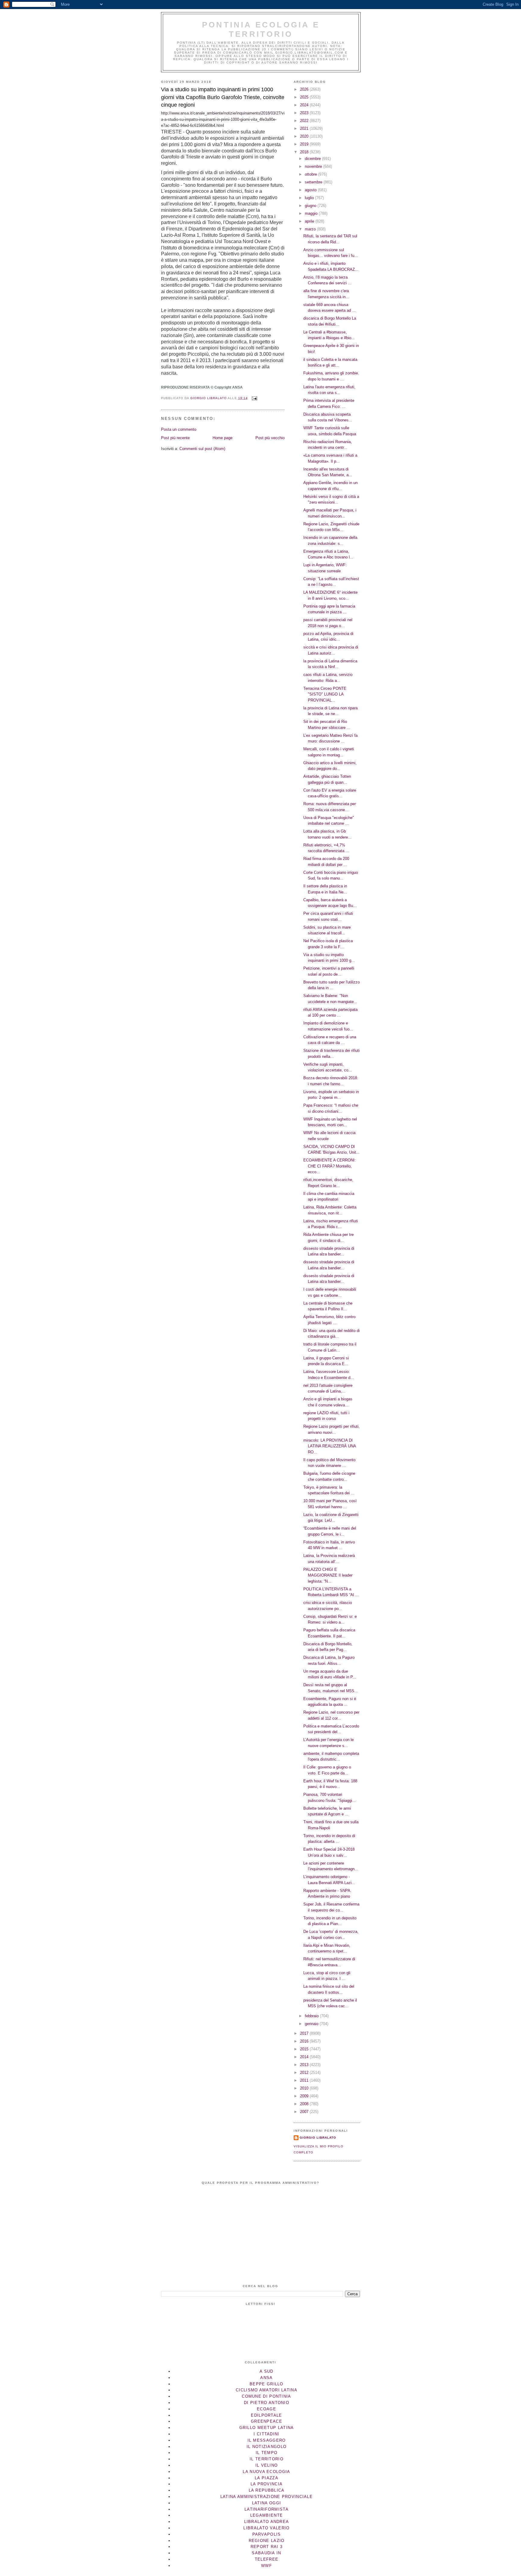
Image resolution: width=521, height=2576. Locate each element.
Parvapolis (267, 2534)
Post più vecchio (270, 438)
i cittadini (266, 2434)
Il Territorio (267, 2459)
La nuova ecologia (266, 2472)
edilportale (266, 2415)
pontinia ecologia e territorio (261, 29)
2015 (305, 2049)
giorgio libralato (318, 2138)
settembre (314, 182)
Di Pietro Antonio (267, 2403)
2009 (305, 2096)
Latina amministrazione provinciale (267, 2497)
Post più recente (175, 438)
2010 (305, 2088)
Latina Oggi (267, 2503)
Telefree (267, 2559)
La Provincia (267, 2484)
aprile (310, 221)
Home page (223, 438)
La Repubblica (267, 2490)
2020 (305, 136)
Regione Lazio (267, 2541)
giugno (311, 206)
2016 (305, 2041)
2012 (305, 2073)
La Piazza (267, 2478)
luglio (310, 198)
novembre (314, 166)
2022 (305, 121)
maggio (312, 213)
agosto (311, 190)
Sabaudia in (266, 2553)
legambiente (267, 2515)
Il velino (267, 2465)
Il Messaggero (267, 2440)
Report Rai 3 (267, 2547)
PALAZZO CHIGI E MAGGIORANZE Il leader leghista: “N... (328, 1575)
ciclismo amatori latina (267, 2390)
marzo (311, 229)
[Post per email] (254, 398)
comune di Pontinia (266, 2396)
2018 (305, 152)
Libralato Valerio (266, 2528)
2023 (305, 113)
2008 (305, 2104)
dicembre (313, 159)
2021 (305, 128)
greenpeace (267, 2421)
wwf (267, 2566)
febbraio (312, 2016)
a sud (267, 2371)
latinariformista (267, 2509)
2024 (305, 105)
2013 (305, 2065)
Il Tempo (267, 2453)
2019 (305, 144)
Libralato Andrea (267, 2522)
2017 (305, 2033)
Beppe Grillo (267, 2384)
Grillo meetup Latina (267, 2428)
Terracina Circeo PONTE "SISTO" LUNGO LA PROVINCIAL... (325, 694)
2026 (305, 89)
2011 (305, 2080)
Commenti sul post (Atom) (202, 449)
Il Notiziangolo (267, 2447)
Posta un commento (179, 429)
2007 (305, 2112)
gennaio (312, 2024)
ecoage (267, 2409)
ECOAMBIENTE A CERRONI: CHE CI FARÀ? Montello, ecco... (330, 1166)
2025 (305, 97)
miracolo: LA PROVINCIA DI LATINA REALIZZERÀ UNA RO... (330, 1446)
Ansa (266, 2378)
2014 (305, 2057)
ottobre (311, 174)
